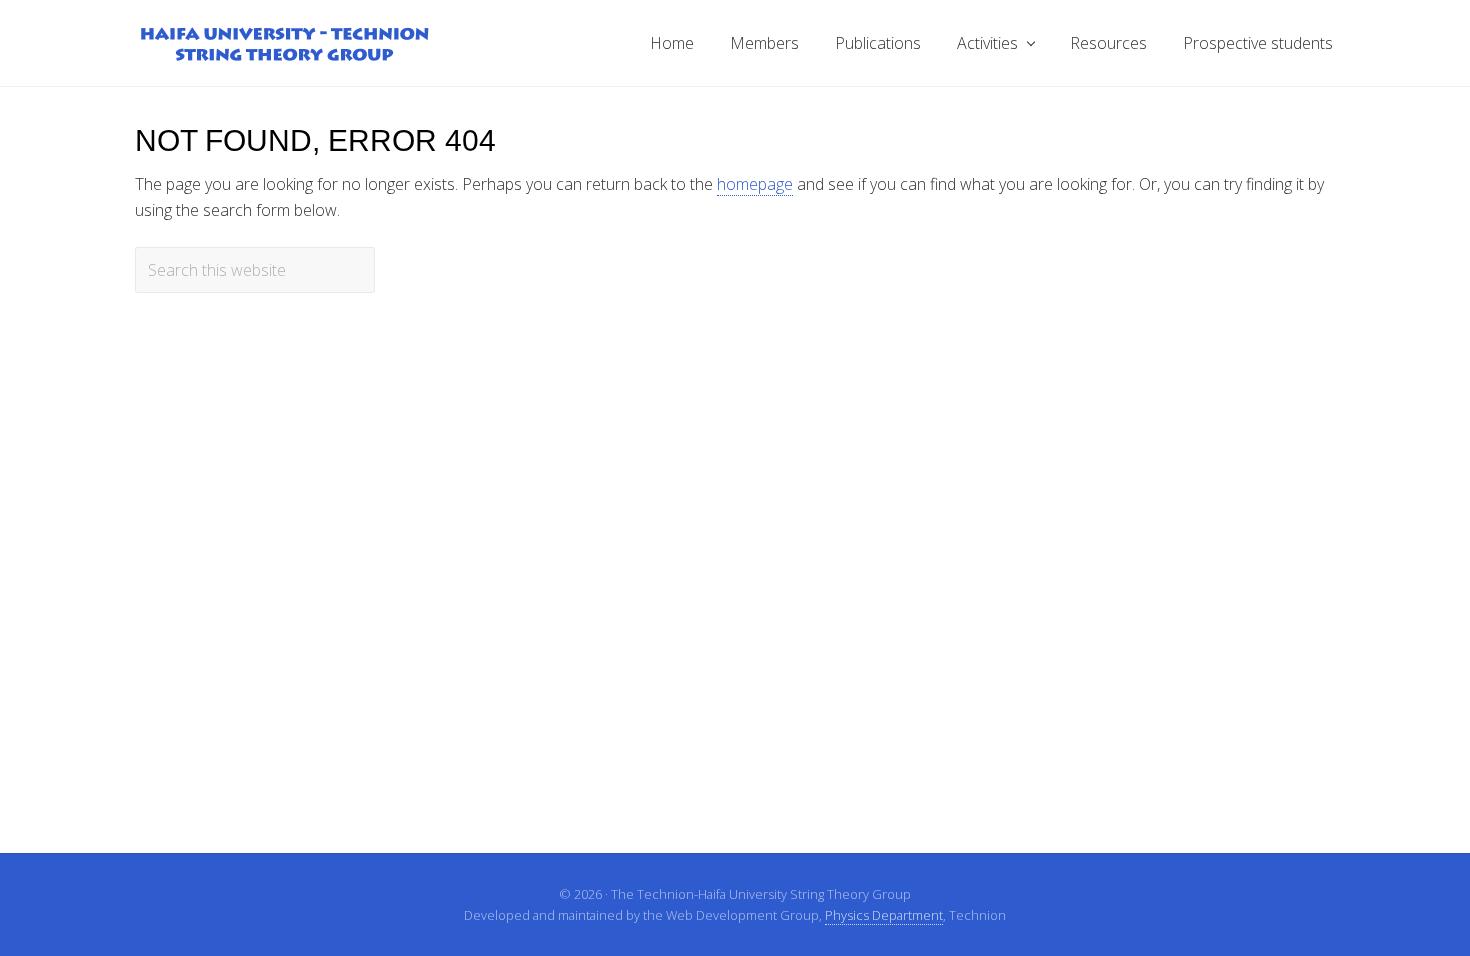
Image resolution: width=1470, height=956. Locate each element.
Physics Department (884, 915)
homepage (755, 184)
